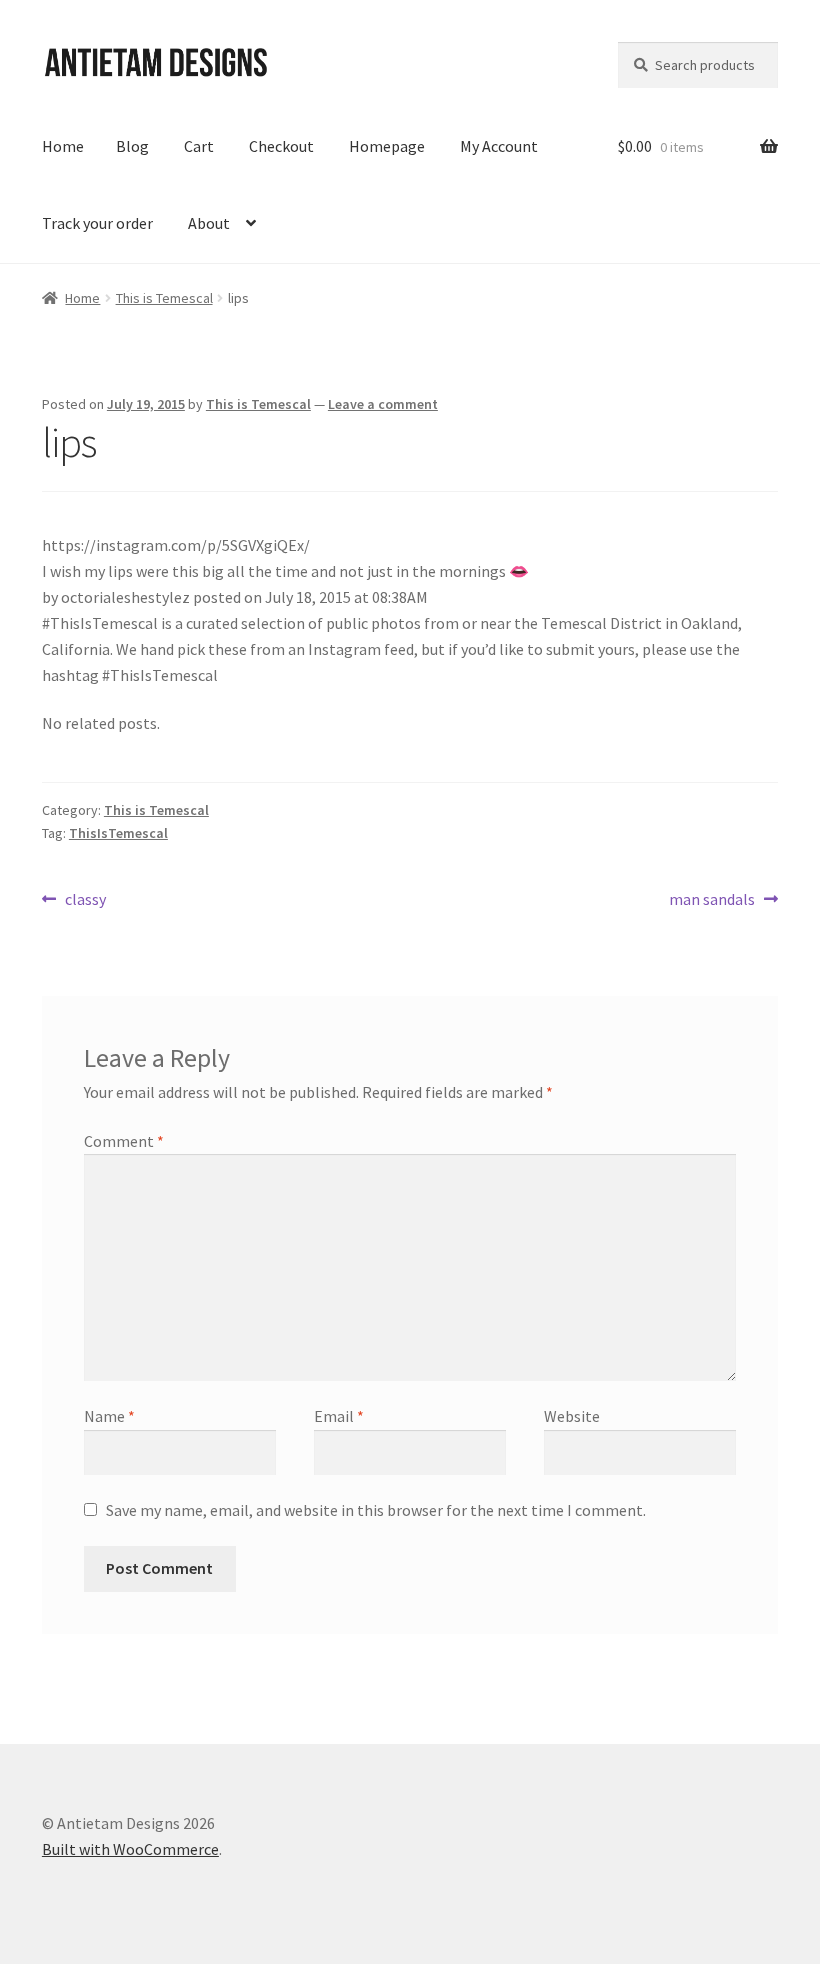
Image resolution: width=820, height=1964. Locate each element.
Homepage (387, 146)
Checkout (281, 146)
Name (109, 1416)
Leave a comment (383, 404)
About (209, 223)
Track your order (97, 223)
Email (339, 1416)
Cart (199, 146)
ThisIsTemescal (118, 833)
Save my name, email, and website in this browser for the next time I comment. (376, 1510)
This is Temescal (164, 298)
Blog (132, 146)
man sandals (712, 900)
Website (572, 1416)
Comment (124, 1141)
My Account (499, 146)
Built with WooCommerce (130, 1849)
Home (63, 146)
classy (85, 900)
